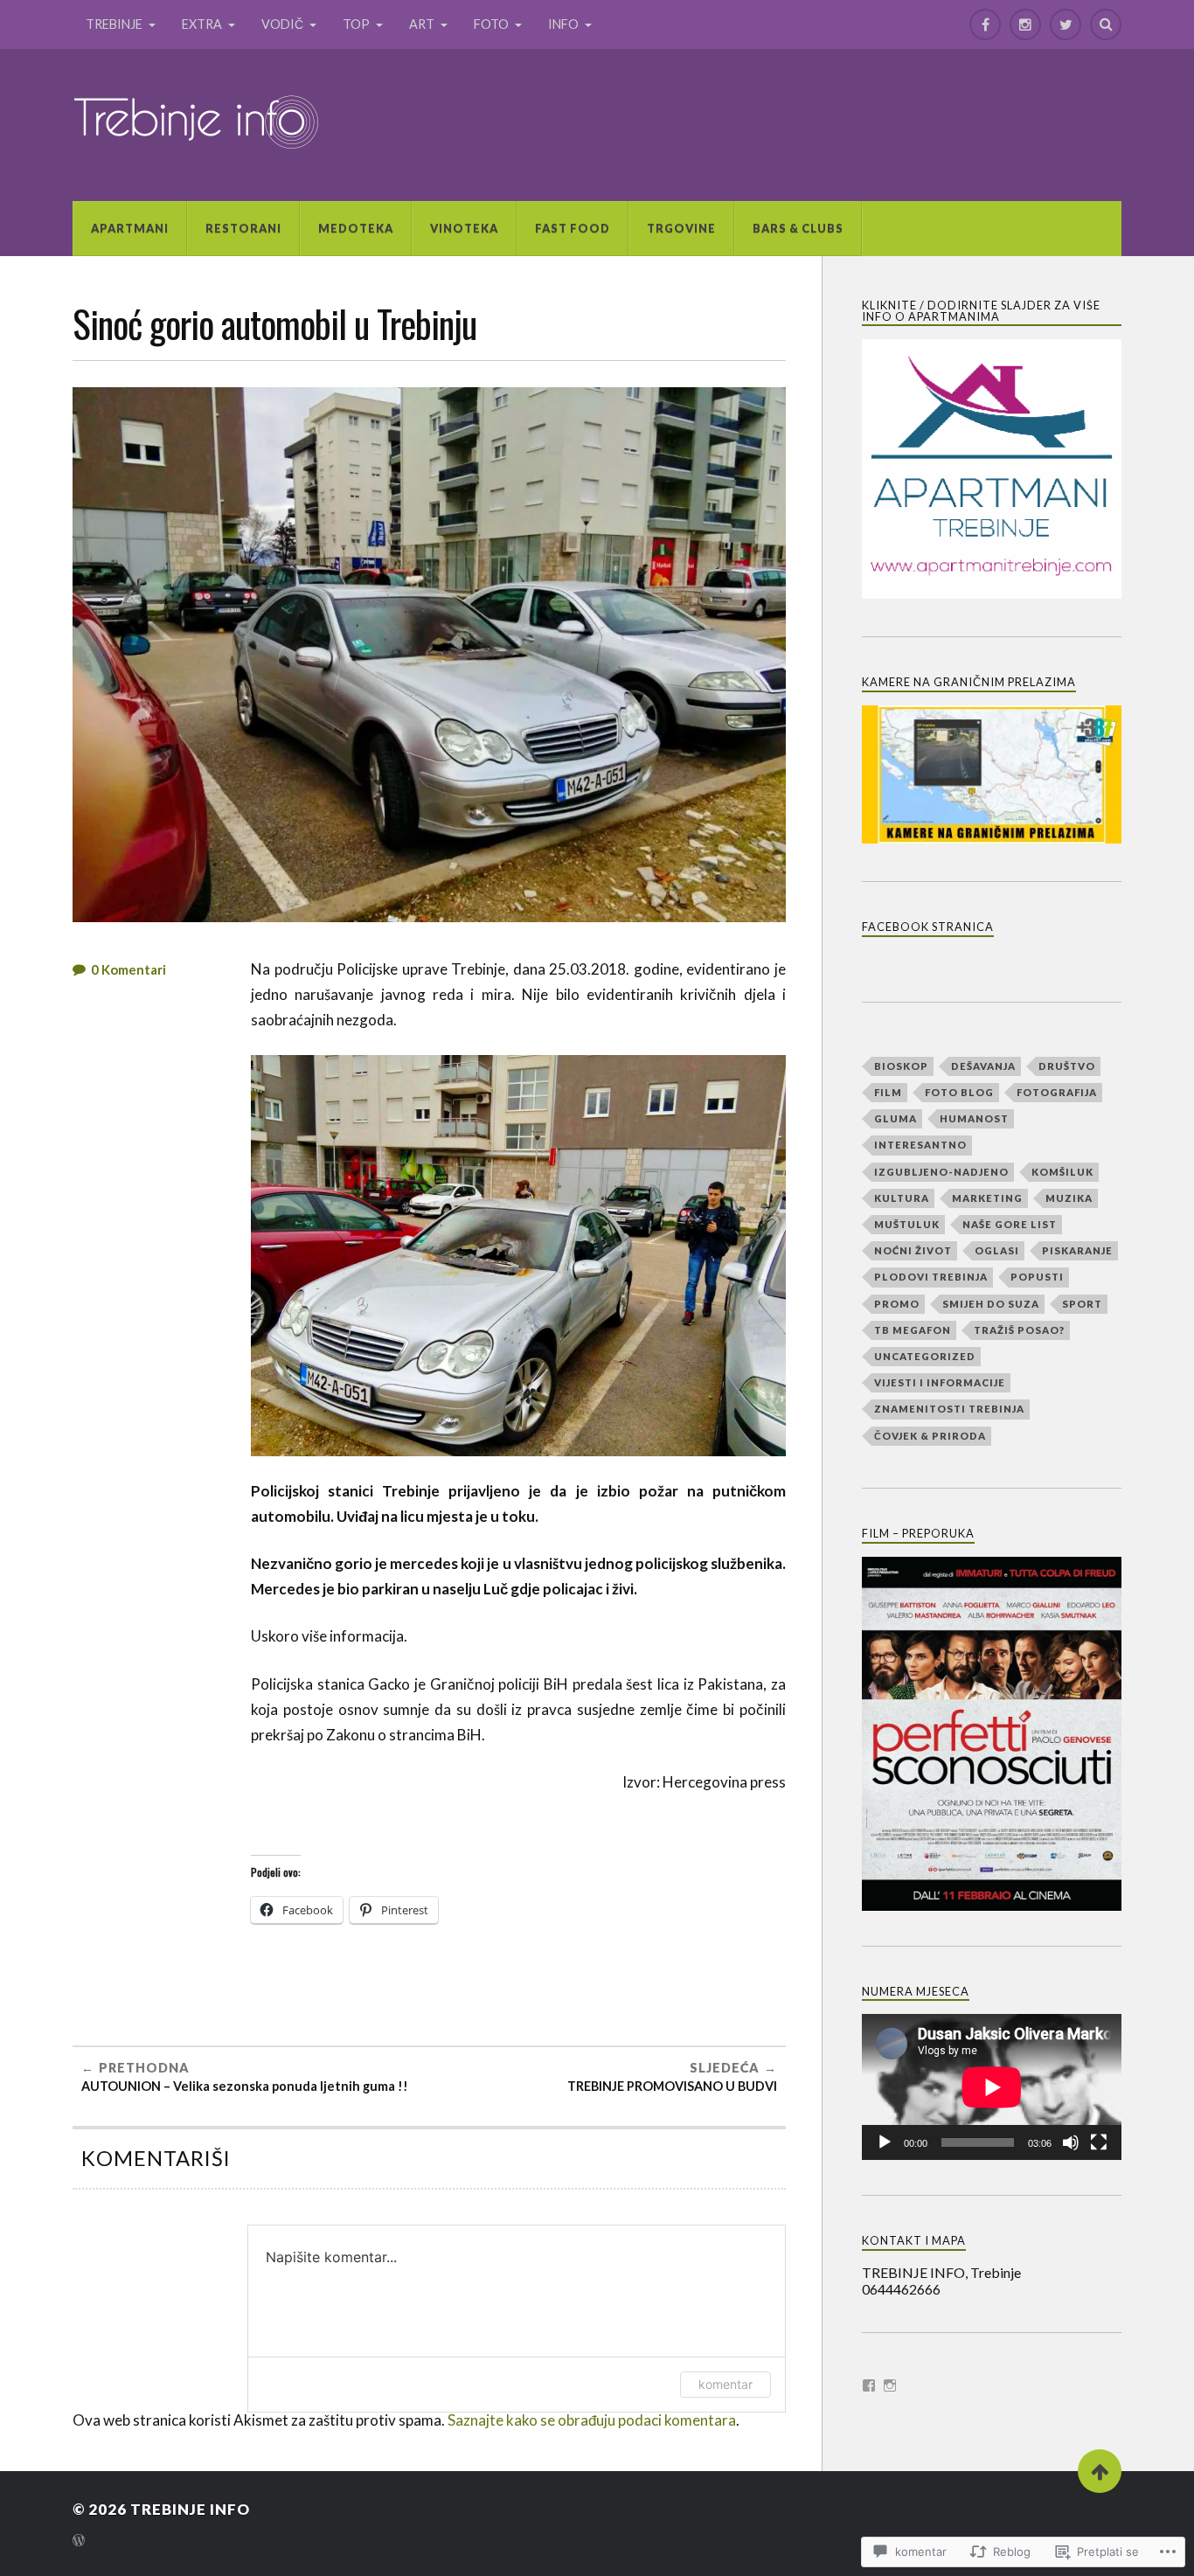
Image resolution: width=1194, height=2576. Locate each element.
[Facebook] (985, 24)
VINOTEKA (464, 228)
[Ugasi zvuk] (1071, 2142)
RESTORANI (243, 228)
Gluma (895, 1118)
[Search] (1106, 24)
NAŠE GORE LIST (1010, 1224)
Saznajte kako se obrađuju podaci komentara (592, 2420)
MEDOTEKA (356, 228)
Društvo (1067, 1066)
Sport (1082, 1304)
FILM (888, 1092)
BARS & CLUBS (798, 228)
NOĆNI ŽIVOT (913, 1250)
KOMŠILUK (1062, 1172)
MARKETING (987, 1198)
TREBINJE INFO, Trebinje (941, 2272)
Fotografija (1057, 1092)
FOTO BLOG (959, 1092)
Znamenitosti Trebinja (949, 1409)
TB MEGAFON (913, 1330)
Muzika (1069, 1198)
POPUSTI (1037, 1277)
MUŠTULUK (907, 1224)
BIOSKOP (901, 1066)
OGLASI (997, 1250)
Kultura (902, 1198)
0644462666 (901, 2289)
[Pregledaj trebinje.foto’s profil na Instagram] (890, 2385)
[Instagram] (1025, 24)
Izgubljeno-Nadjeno (941, 1172)
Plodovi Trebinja (931, 1277)
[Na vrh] (1100, 2471)
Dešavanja (983, 1066)
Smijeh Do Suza (991, 1304)
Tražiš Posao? (1019, 1330)
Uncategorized (925, 1356)
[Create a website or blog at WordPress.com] (79, 2541)
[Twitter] (1066, 24)
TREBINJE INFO (190, 2509)
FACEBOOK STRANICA (928, 927)
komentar (725, 2384)
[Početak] (885, 2142)
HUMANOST (974, 1118)
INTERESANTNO (920, 1145)
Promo (897, 1304)
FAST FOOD (573, 228)
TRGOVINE (681, 228)
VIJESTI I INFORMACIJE (940, 1382)
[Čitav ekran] (1099, 2142)
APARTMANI (130, 228)
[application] (992, 2087)
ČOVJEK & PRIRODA (930, 1436)
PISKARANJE (1077, 1250)
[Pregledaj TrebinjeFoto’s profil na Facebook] (869, 2385)
